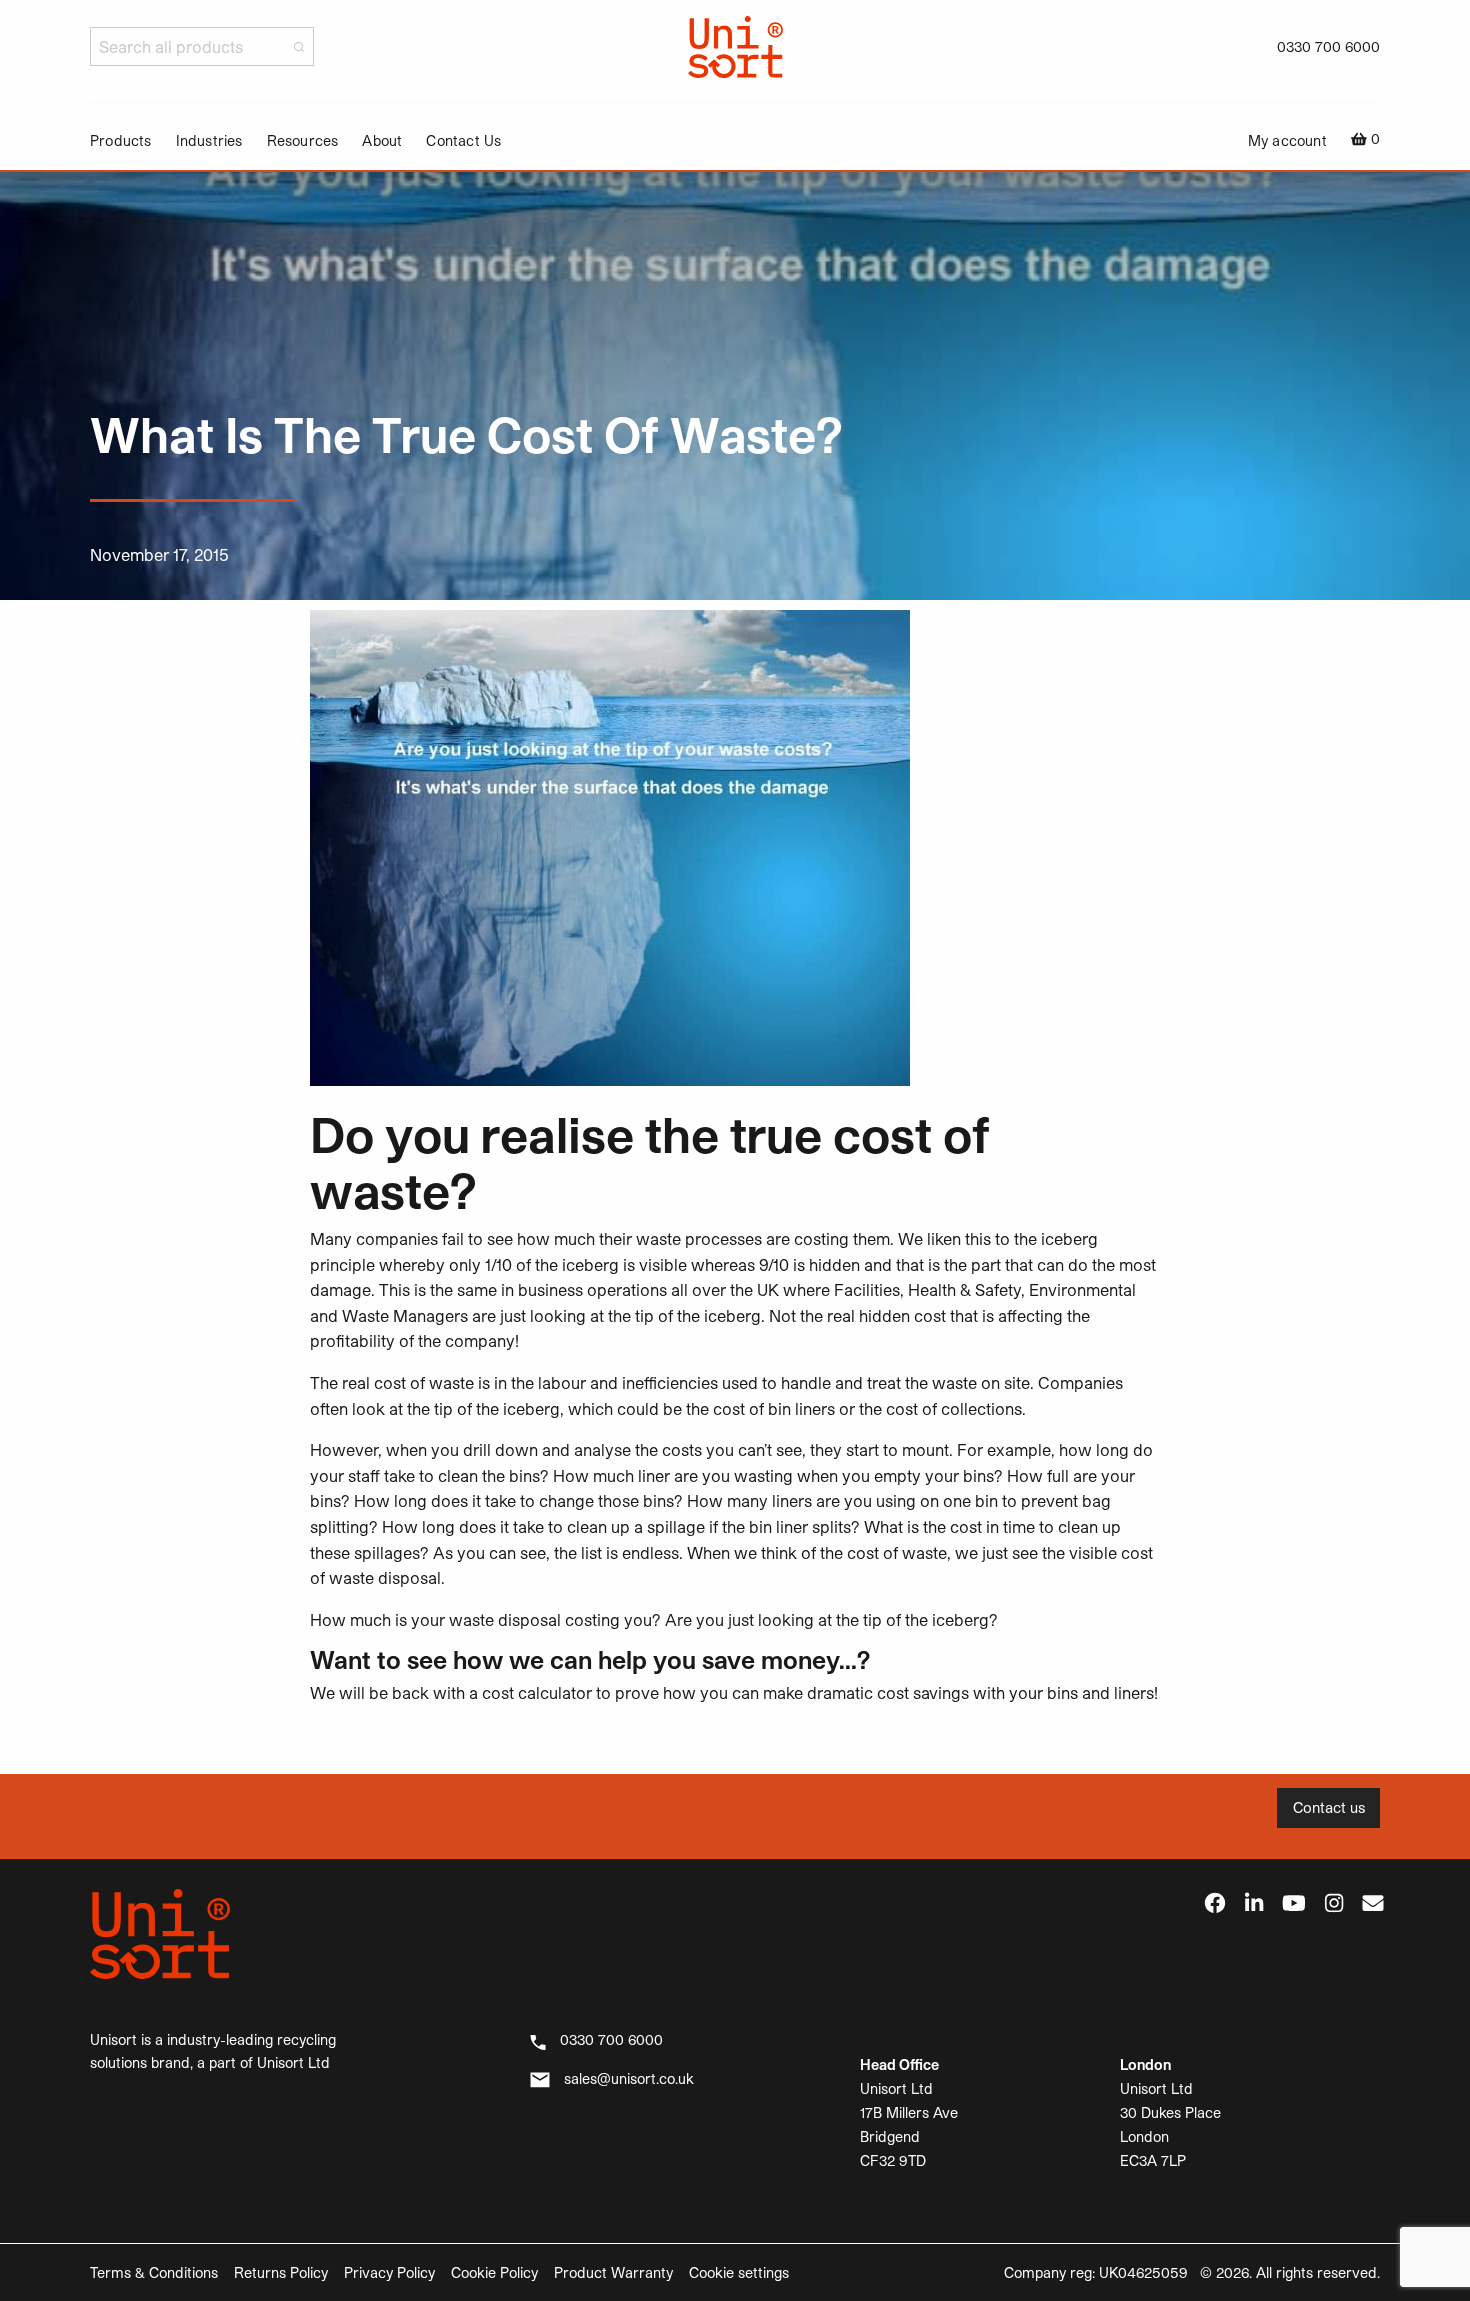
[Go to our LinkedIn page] (1254, 1904)
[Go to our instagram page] (1334, 1904)
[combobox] (202, 46)
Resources (303, 141)
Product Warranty (613, 2272)
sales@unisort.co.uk (629, 2078)
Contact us (1329, 1807)
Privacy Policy (389, 2272)
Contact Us (463, 141)
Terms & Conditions (154, 2272)
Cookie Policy (494, 2272)
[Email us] (1373, 1904)
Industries (209, 141)
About (382, 141)
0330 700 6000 (1328, 47)
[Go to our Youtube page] (1294, 1904)
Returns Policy (281, 2272)
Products (121, 141)
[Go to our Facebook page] (1215, 1904)
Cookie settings (739, 2272)
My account (1287, 141)
